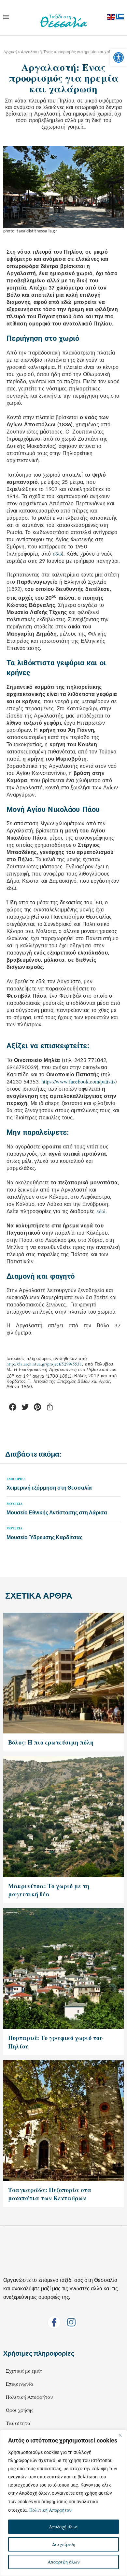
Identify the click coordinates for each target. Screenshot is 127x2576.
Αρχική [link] (10, 52)
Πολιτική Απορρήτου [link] (50, 2510)
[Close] (120, 2435)
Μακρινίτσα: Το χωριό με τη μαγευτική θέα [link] (49, 1890)
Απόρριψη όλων (64, 2562)
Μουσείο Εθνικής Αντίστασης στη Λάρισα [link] (57, 1512)
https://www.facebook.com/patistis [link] (78, 1081)
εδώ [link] (57, 553)
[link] (119, 57)
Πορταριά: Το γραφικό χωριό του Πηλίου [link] (55, 2042)
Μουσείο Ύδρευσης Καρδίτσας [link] (44, 1537)
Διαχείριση (64, 2544)
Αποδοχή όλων (64, 2527)
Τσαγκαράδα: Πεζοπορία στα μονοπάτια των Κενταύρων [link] (50, 2194)
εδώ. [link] (102, 1211)
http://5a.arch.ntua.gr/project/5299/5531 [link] (44, 1364)
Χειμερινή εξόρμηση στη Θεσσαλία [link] (49, 1487)
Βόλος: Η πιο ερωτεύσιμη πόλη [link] (51, 1742)
